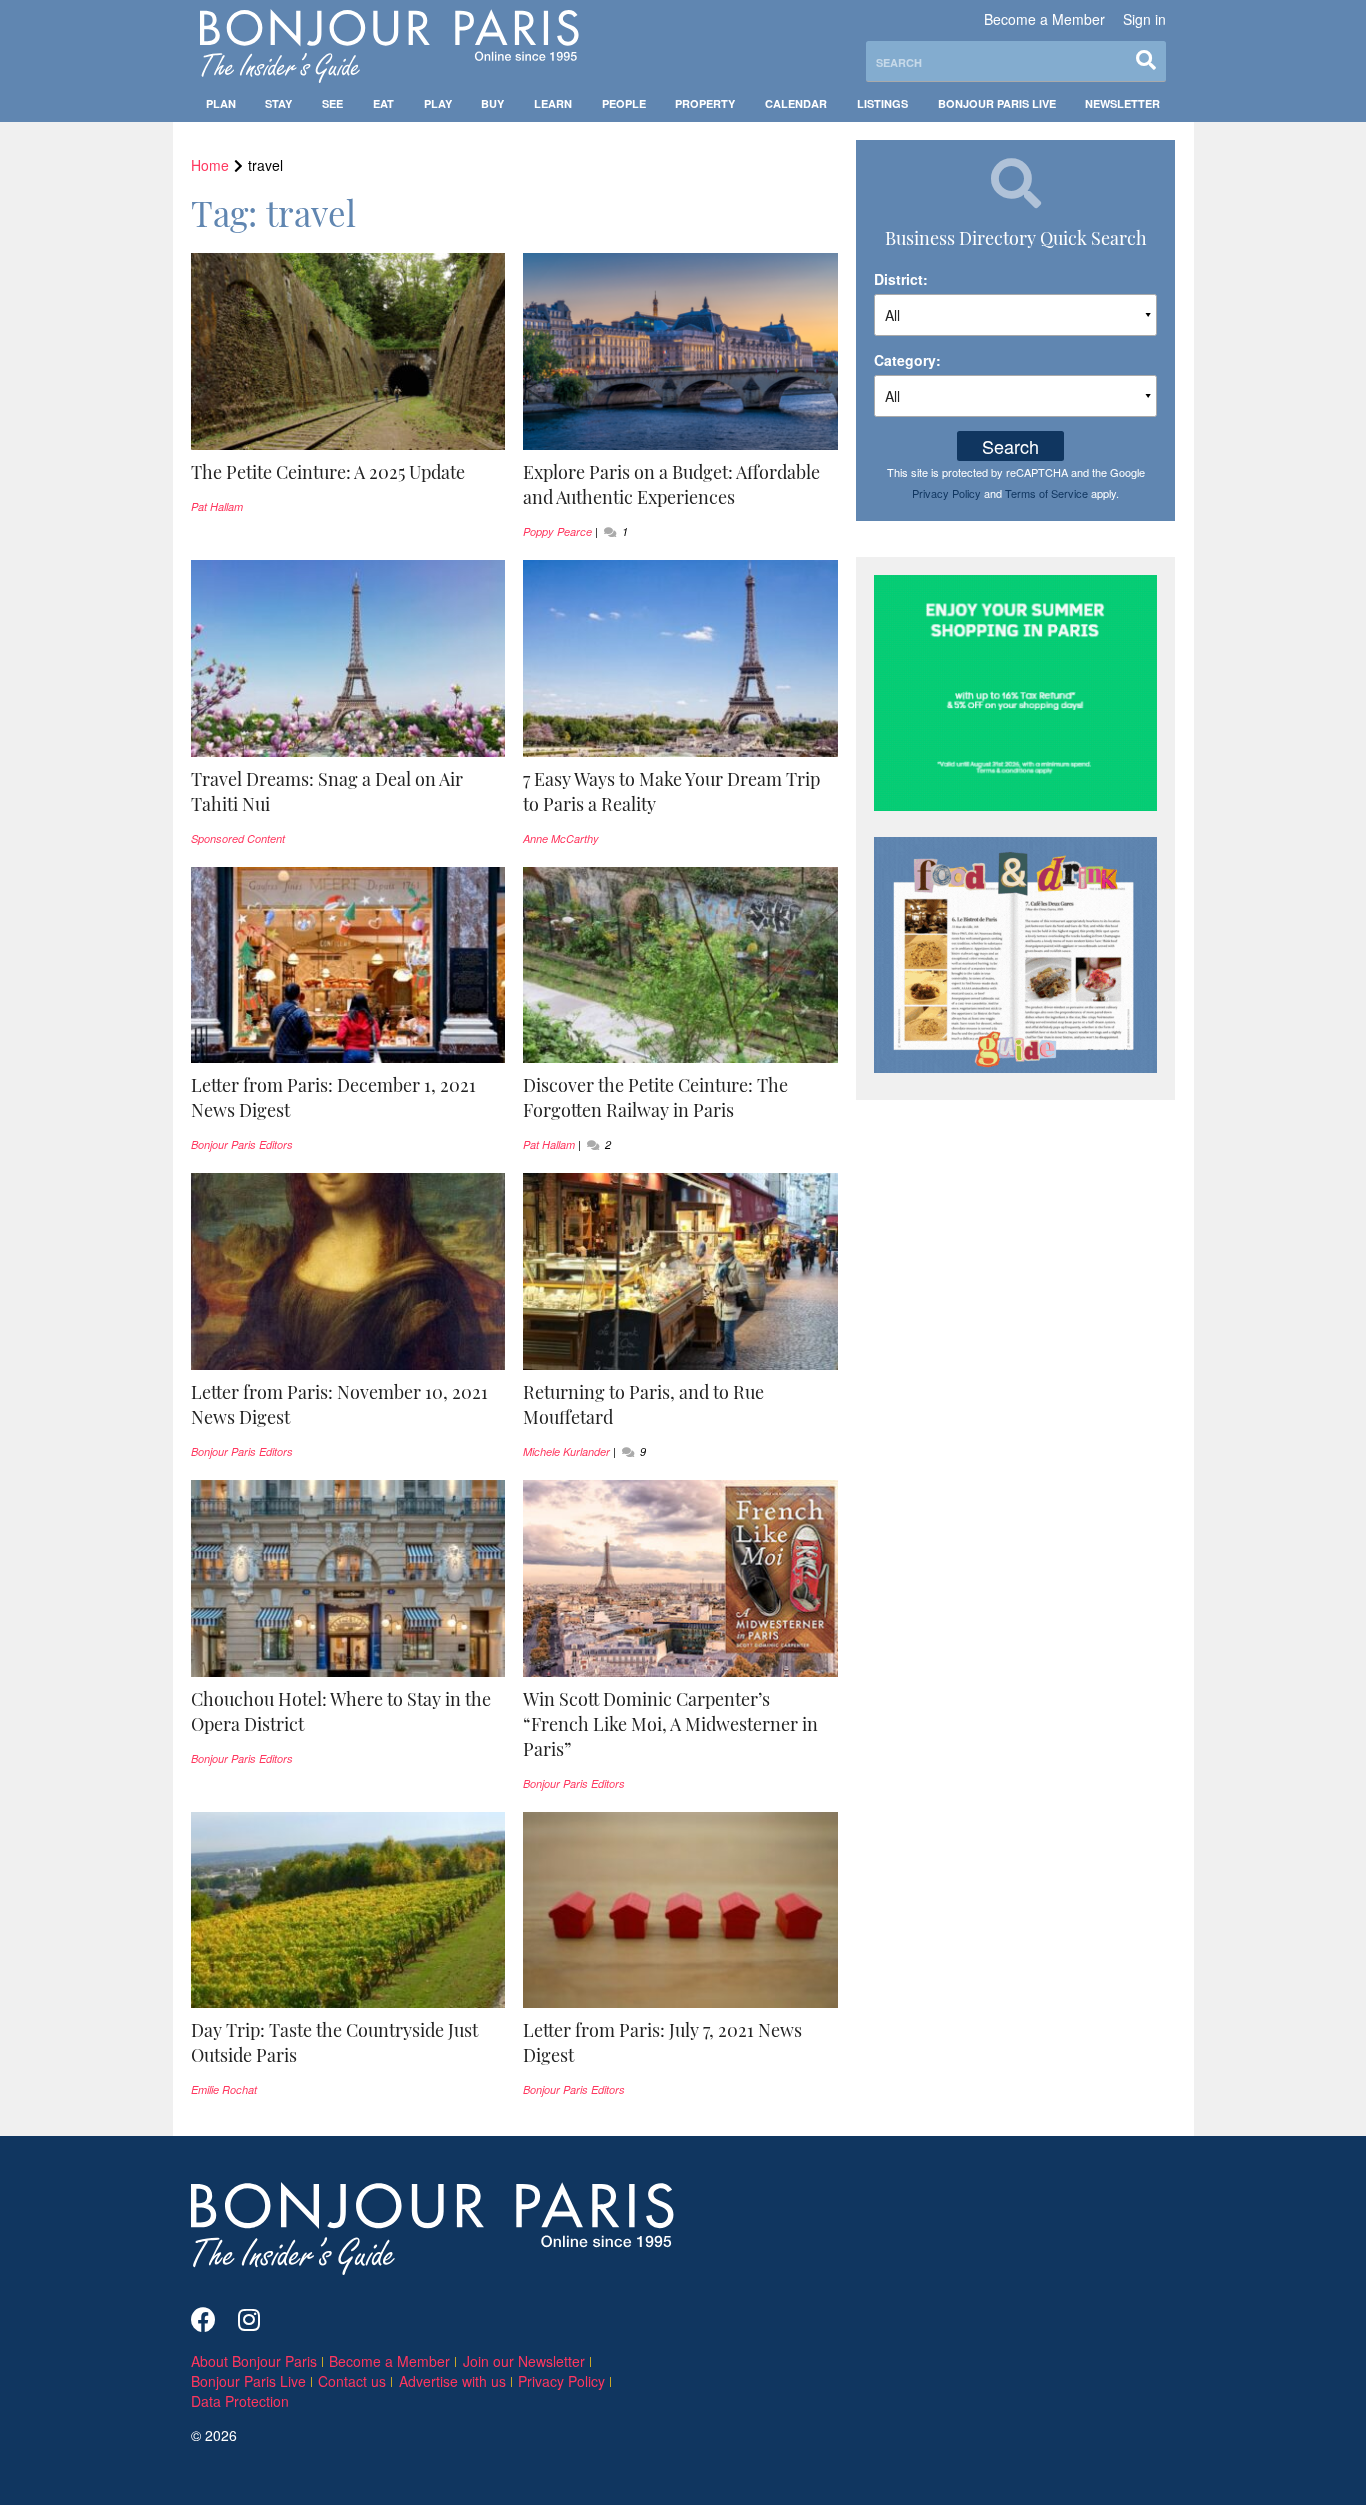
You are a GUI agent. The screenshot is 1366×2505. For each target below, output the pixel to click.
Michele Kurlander (566, 1451)
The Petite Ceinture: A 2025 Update (328, 472)
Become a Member (1044, 19)
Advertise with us (452, 2381)
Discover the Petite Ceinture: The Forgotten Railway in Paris (655, 1097)
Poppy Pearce (557, 531)
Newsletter (1122, 103)
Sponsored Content (238, 838)
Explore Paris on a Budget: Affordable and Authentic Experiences (671, 484)
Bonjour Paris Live (997, 103)
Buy (492, 103)
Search (1010, 446)
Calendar (796, 103)
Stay (278, 103)
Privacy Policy (946, 493)
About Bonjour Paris (254, 2361)
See (332, 103)
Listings (882, 103)
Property (705, 103)
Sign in (1144, 19)
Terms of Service (1046, 493)
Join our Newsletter (524, 2361)
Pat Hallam (217, 506)
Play (438, 103)
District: (901, 279)
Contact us (352, 2381)
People (624, 103)
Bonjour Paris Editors (242, 1144)
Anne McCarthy (561, 838)
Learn (553, 103)
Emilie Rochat (224, 2089)
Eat (383, 103)
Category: (907, 360)
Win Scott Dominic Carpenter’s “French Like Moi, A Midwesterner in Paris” (670, 1724)
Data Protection (240, 2401)
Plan (221, 103)
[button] (348, 472)
